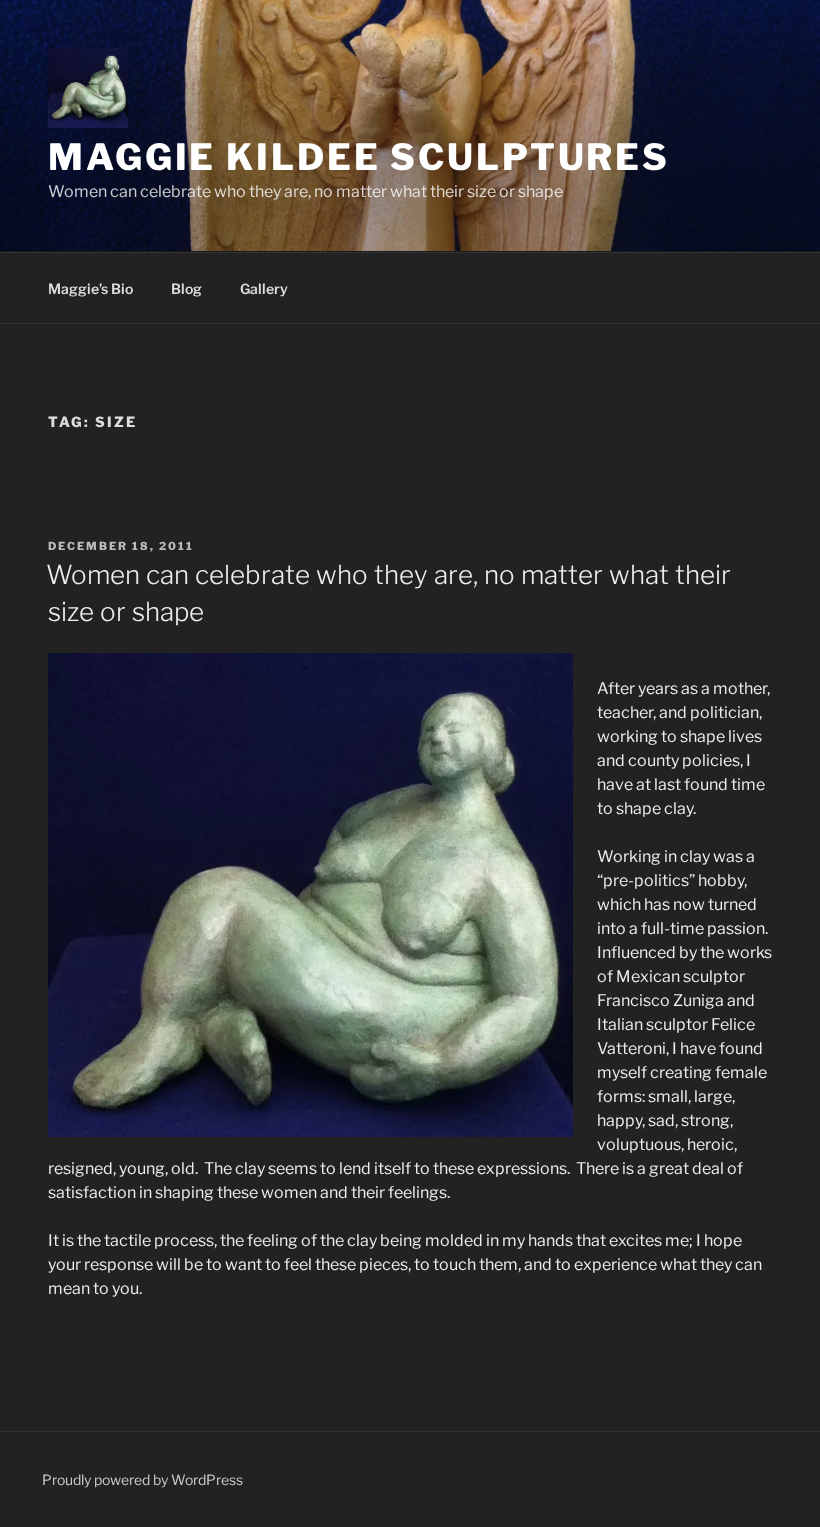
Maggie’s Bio (90, 288)
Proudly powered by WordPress (142, 1479)
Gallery (264, 288)
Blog (186, 288)
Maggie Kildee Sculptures (359, 157)
